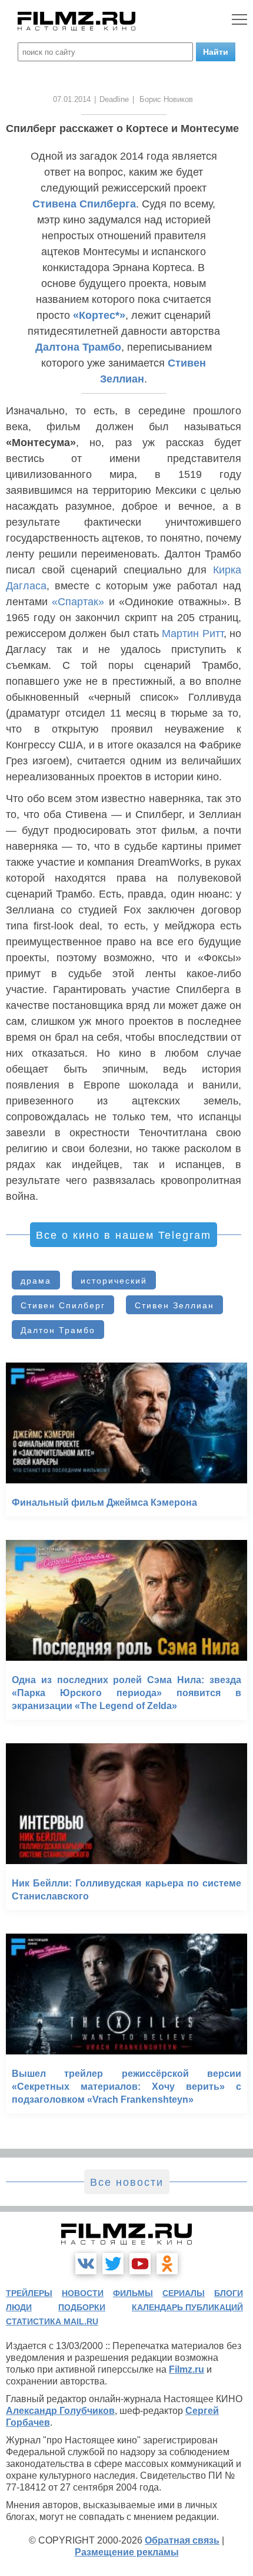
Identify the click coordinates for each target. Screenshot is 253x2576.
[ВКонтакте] (86, 2264)
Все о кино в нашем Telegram (124, 1235)
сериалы (184, 2293)
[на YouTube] (140, 2264)
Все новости (127, 2182)
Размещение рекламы (127, 2552)
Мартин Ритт (192, 634)
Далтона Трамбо (78, 347)
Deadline (114, 99)
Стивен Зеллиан (174, 1305)
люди (19, 2307)
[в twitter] (113, 2264)
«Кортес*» (99, 315)
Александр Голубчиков (60, 2411)
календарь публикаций (187, 2307)
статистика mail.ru (52, 2321)
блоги (229, 2293)
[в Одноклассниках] (167, 2264)
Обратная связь (182, 2540)
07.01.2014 (72, 99)
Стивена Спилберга (84, 204)
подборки (82, 2307)
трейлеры (29, 2293)
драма (36, 1281)
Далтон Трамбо (58, 1330)
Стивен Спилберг (63, 1305)
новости (83, 2293)
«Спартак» (78, 602)
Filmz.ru (187, 2369)
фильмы (133, 2293)
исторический (114, 1281)
